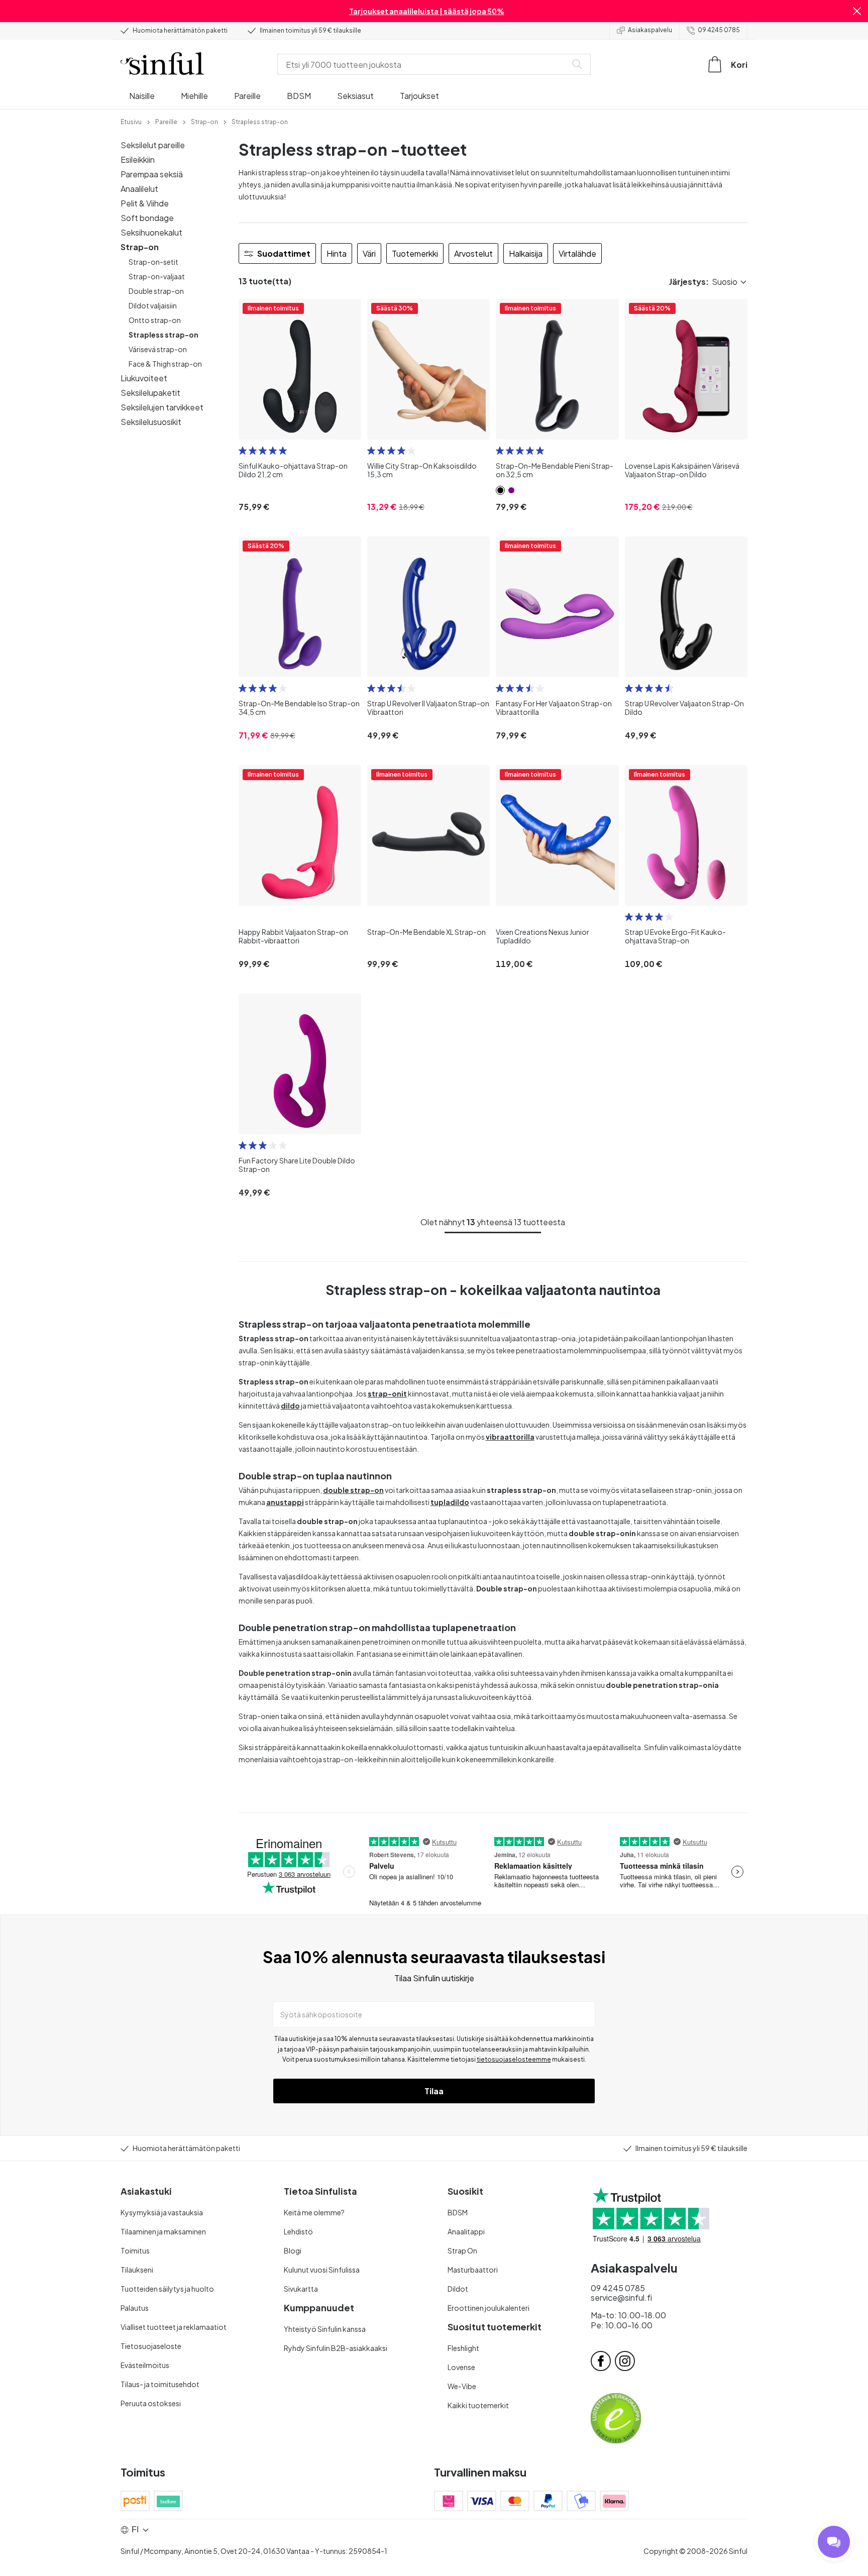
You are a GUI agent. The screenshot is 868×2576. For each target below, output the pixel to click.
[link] (131, 121)
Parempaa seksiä (152, 174)
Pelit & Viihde (145, 203)
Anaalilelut (139, 189)
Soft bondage (147, 218)
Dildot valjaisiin (153, 305)
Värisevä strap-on (158, 349)
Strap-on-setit (153, 262)
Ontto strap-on (155, 320)
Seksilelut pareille (153, 145)
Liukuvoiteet (144, 378)
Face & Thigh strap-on (165, 364)
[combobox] (424, 64)
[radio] (243, 451)
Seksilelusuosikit (151, 422)
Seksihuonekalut (151, 232)
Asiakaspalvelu (650, 30)
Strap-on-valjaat (157, 276)
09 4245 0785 (719, 30)
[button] (857, 11)
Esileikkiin (138, 159)
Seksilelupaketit (150, 393)
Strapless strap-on (164, 335)
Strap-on (140, 247)
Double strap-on (156, 291)
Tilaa (434, 2091)
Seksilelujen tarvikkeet (162, 407)
